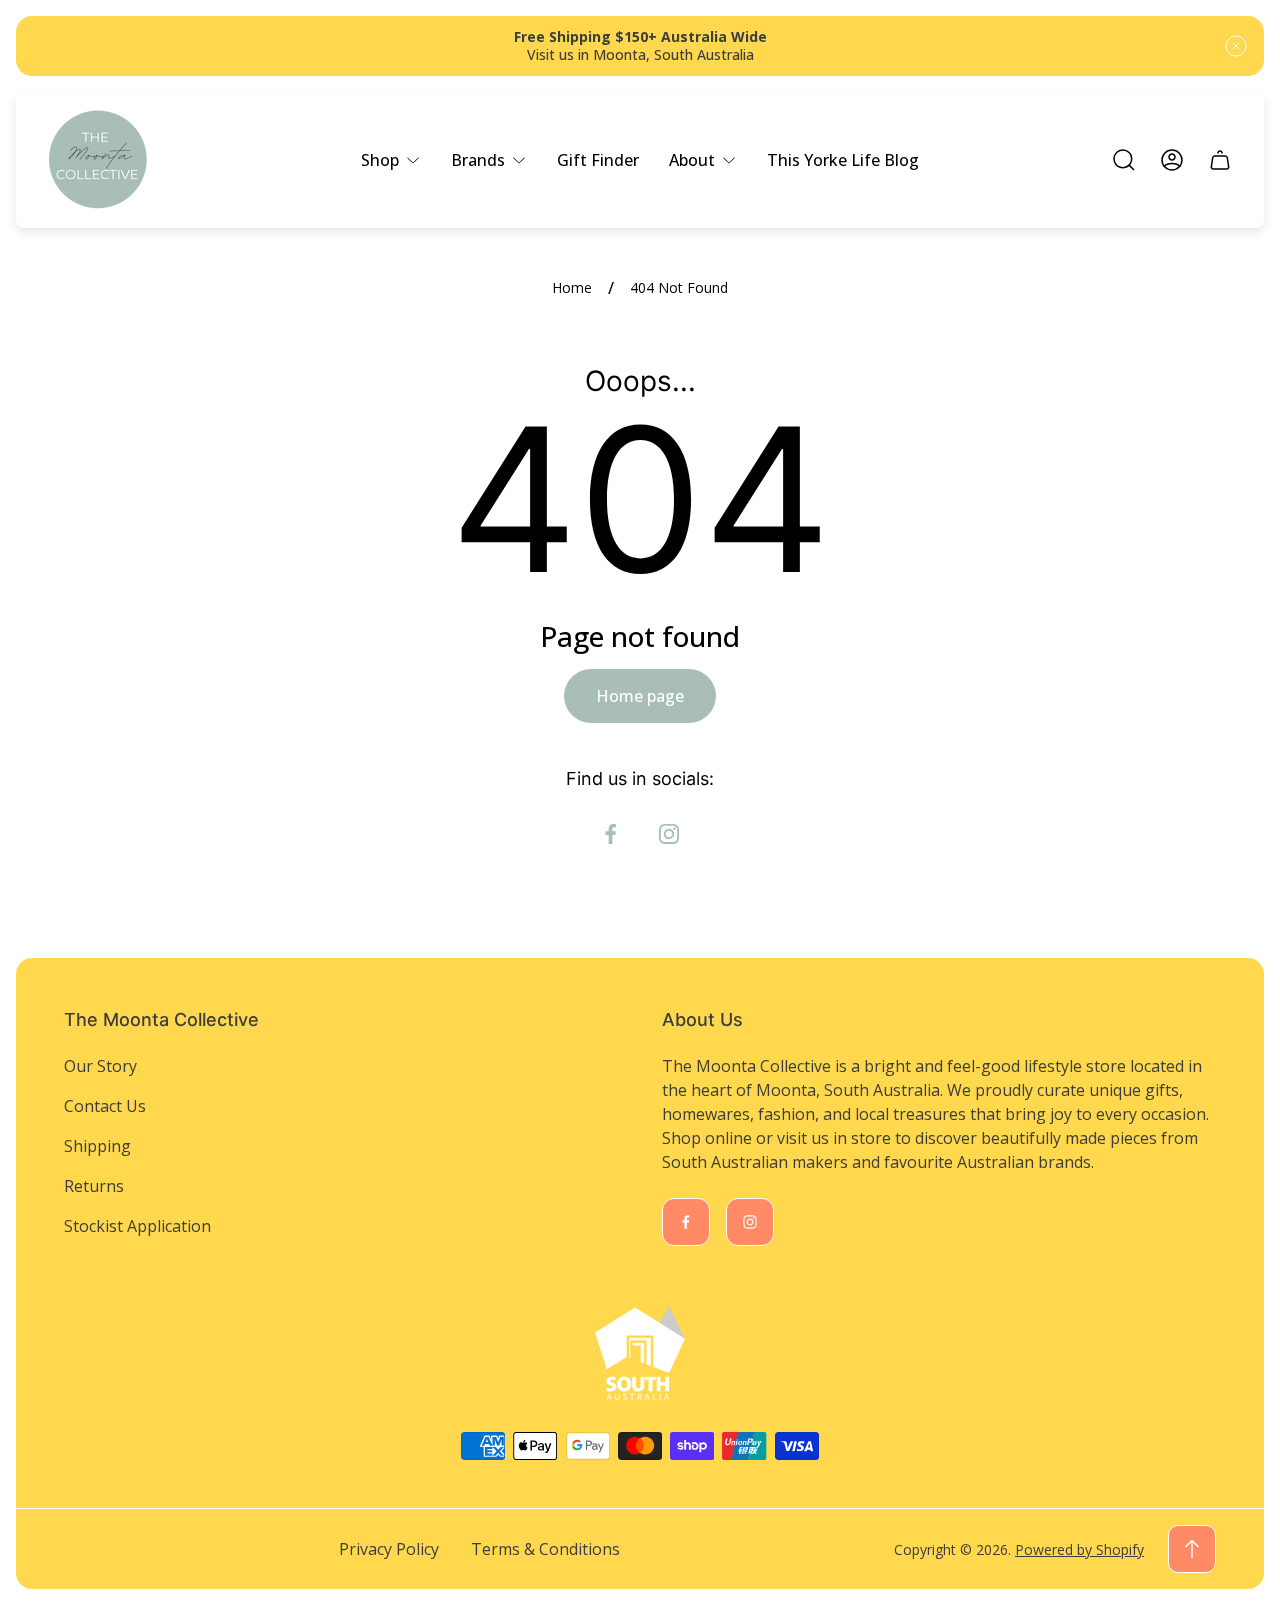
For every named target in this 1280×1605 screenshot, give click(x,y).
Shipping (97, 1146)
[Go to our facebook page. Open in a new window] (611, 834)
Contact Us (105, 1106)
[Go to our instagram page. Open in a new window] (669, 834)
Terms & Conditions (545, 1549)
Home (572, 288)
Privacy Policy (389, 1549)
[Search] (1124, 160)
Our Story (100, 1066)
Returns (94, 1186)
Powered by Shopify (1079, 1549)
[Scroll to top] (1192, 1549)
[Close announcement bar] (1236, 46)
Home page (640, 696)
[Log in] (1172, 160)
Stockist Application (137, 1226)
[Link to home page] (640, 1353)
